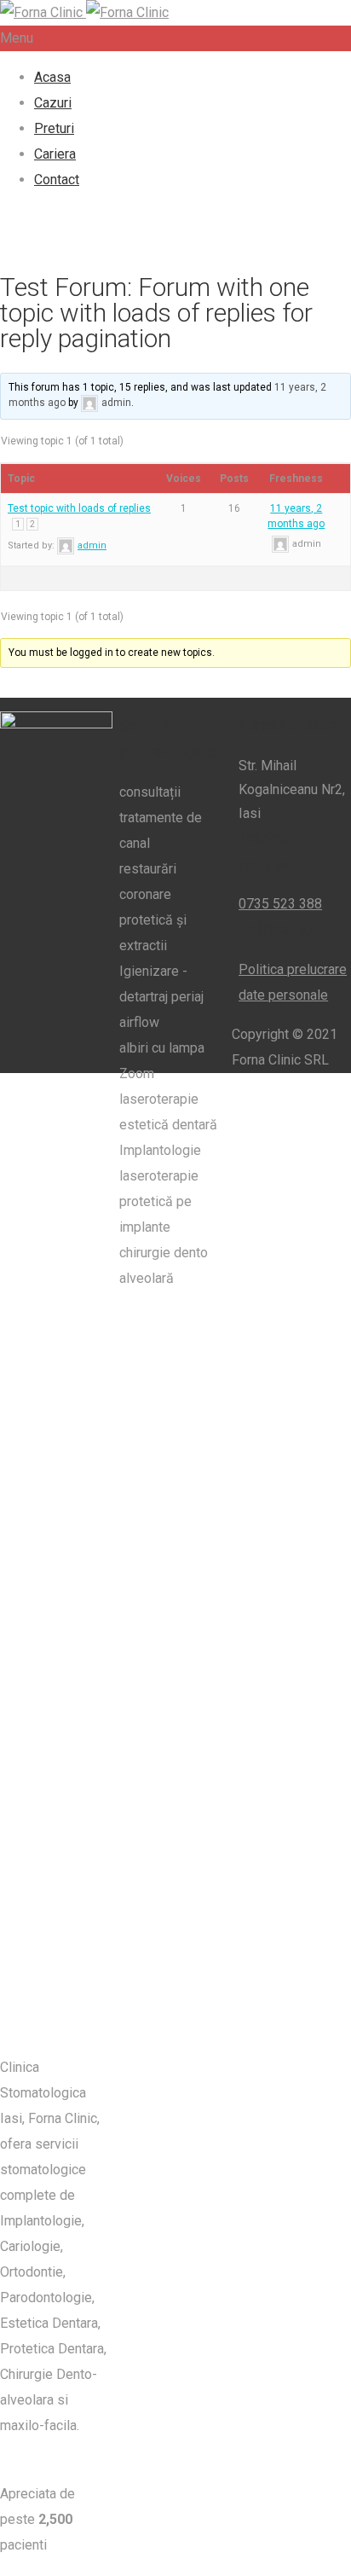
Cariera (55, 154)
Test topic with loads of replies (79, 508)
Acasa (52, 77)
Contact (57, 180)
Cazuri (53, 103)
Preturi (54, 128)
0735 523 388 (280, 904)
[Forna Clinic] (84, 12)
